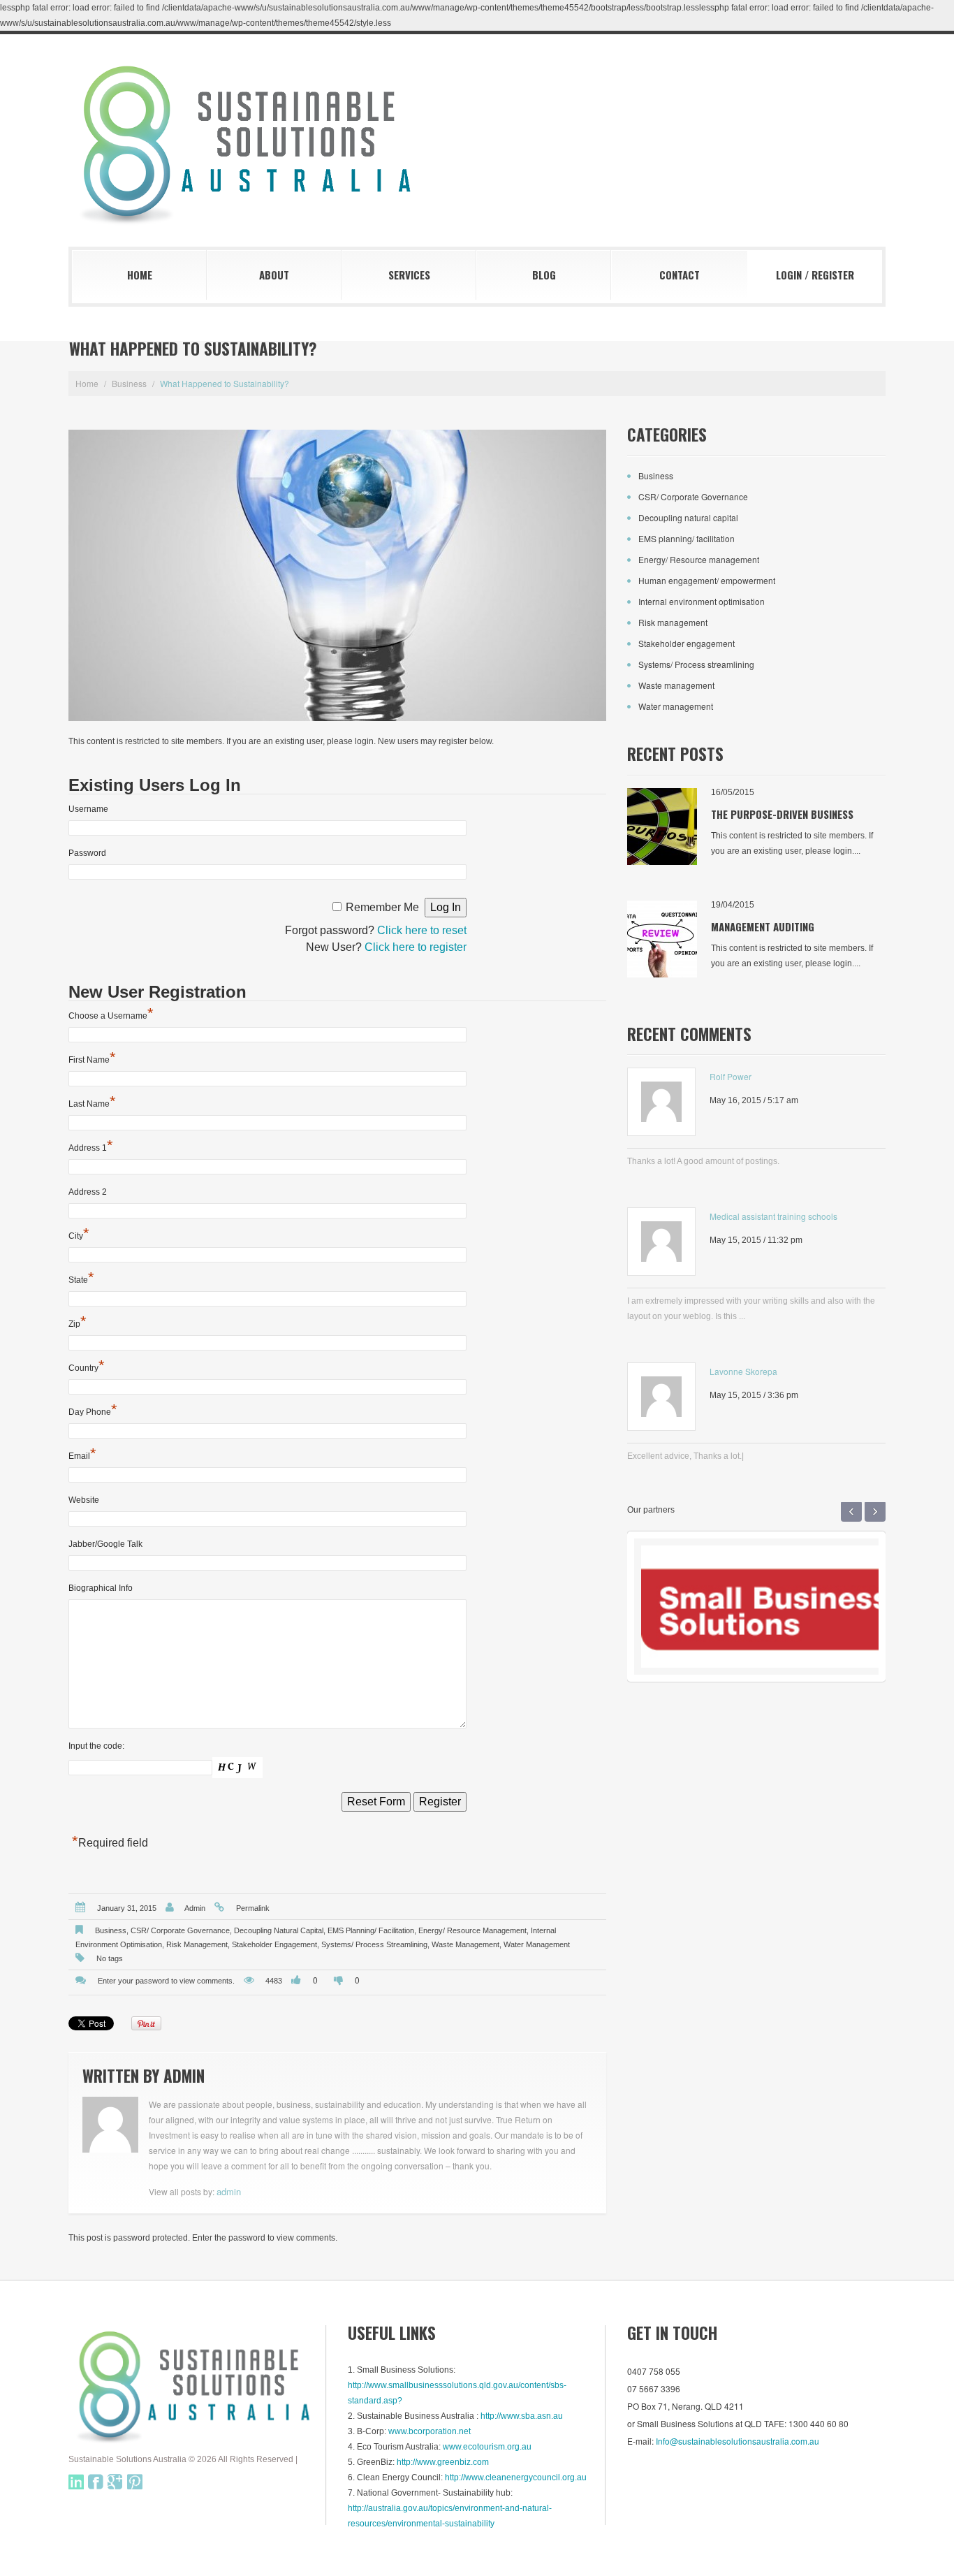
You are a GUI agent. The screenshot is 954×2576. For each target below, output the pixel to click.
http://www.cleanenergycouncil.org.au (516, 2477)
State (81, 1279)
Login (789, 275)
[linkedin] (76, 2482)
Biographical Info (101, 1588)
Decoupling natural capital (279, 1930)
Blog (544, 275)
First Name (92, 1059)
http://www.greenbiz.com (443, 2462)
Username (88, 809)
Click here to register (416, 947)
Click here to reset (422, 930)
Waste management (465, 1944)
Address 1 (91, 1147)
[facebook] (96, 2482)
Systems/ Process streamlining (374, 1944)
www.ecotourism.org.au (487, 2447)
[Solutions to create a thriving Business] (198, 2385)
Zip (78, 1323)
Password (87, 853)
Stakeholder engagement (274, 1944)
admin (195, 1908)
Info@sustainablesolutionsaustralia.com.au (737, 2441)
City (79, 1235)
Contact (680, 275)
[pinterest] (135, 2482)
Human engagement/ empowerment (707, 580)
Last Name (92, 1103)
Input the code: (96, 1746)
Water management (537, 1944)
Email (82, 1455)
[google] (115, 2482)
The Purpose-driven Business (782, 814)
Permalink (253, 1908)
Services (409, 275)
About (274, 275)
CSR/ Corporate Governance (180, 1930)
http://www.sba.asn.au (522, 2416)
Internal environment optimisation (702, 601)
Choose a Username (111, 1015)
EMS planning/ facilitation (371, 1930)
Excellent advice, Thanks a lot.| (685, 1456)
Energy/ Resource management (472, 1930)
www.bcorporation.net (430, 2431)
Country (87, 1367)
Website (84, 1500)
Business (129, 383)
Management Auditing (763, 926)
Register (833, 275)
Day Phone (93, 1411)
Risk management (197, 1944)
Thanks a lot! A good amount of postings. (703, 1161)
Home (140, 275)
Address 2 (88, 1192)
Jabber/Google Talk (105, 1544)
